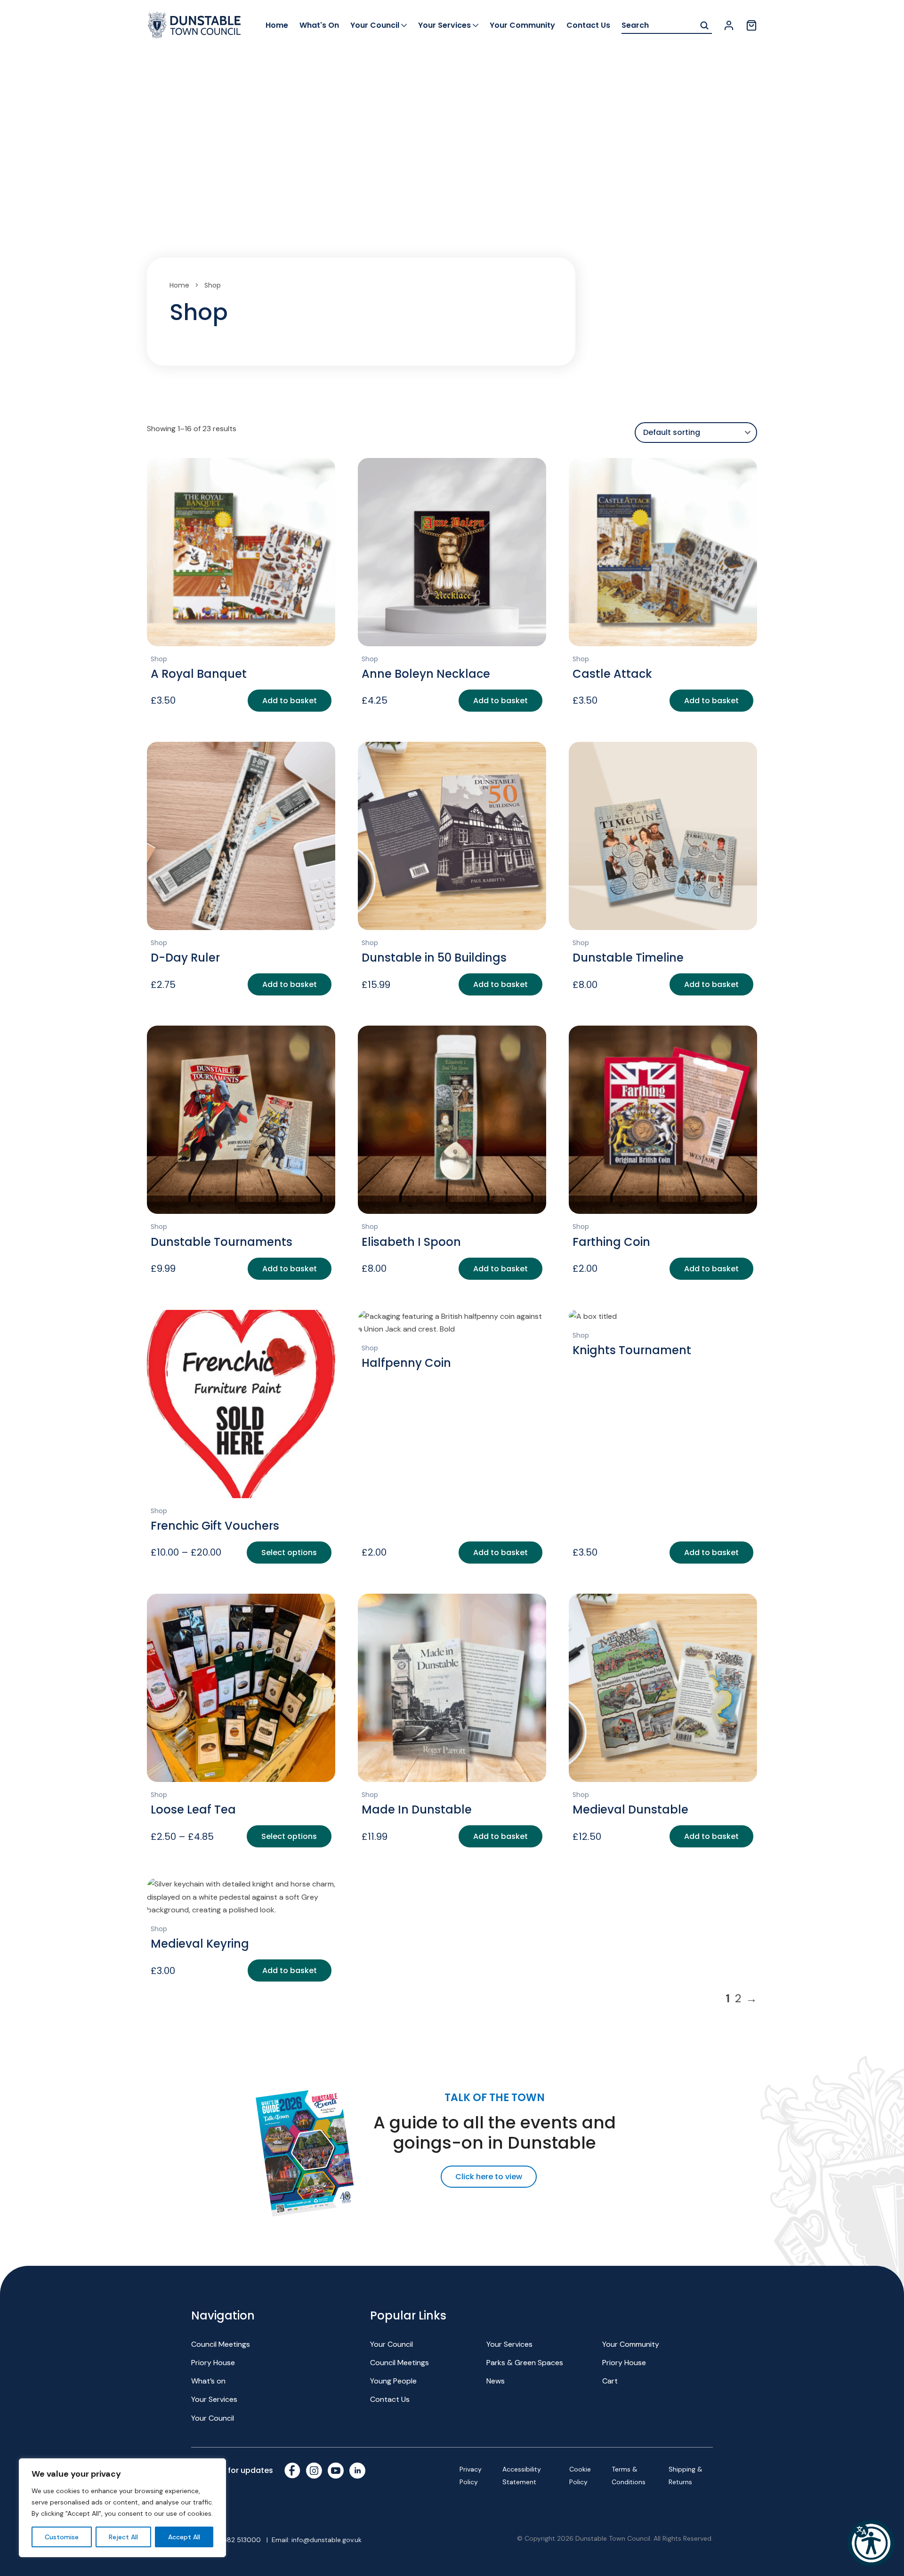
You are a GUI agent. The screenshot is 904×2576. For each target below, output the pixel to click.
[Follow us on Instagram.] (314, 2471)
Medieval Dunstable (630, 1810)
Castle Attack (612, 674)
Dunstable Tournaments (222, 1242)
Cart (610, 2381)
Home (277, 25)
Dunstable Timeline (628, 958)
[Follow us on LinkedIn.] (357, 2471)
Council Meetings (221, 2344)
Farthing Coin (611, 1242)
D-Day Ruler (185, 958)
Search (704, 26)
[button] (871, 2543)
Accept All (184, 2537)
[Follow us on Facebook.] (292, 2471)
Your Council (375, 25)
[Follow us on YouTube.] (336, 2471)
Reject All (123, 2537)
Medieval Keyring (200, 1944)
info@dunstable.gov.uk (327, 2540)
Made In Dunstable (417, 1810)
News (496, 2381)
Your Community (522, 25)
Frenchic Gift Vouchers (215, 1526)
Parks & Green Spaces (525, 2363)
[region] (122, 2508)
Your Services (444, 25)
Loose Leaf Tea (193, 1810)
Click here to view (489, 2177)
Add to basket (290, 701)
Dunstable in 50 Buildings (434, 958)
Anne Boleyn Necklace (426, 674)
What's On (319, 25)
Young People (393, 2381)
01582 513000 (238, 2540)
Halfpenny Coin (406, 1363)
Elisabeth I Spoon (411, 1242)
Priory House (213, 2363)
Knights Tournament (632, 1350)
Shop (159, 659)
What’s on (208, 2381)
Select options (289, 1553)
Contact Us (588, 25)
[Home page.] (194, 25)
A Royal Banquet (199, 674)
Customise (62, 2537)
